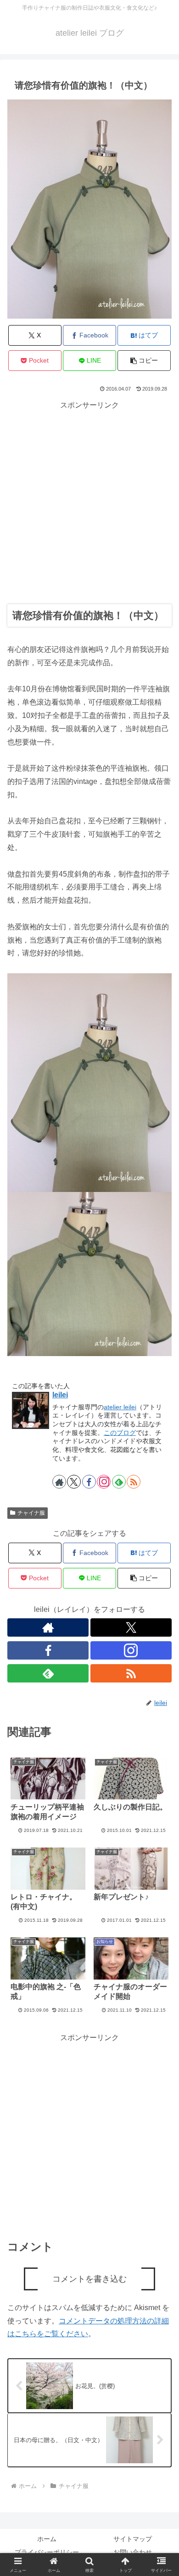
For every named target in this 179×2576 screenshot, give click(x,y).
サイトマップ (133, 2539)
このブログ (120, 1433)
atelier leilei (120, 1407)
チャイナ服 (31, 1513)
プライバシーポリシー (47, 2552)
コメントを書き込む (89, 2279)
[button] (144, 361)
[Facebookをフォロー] (89, 1482)
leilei (60, 1395)
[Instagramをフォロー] (104, 1482)
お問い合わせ (133, 2552)
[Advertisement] (89, 502)
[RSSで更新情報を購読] (134, 1482)
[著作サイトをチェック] (59, 1482)
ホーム (47, 2539)
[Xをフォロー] (74, 1482)
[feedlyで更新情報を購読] (119, 1482)
